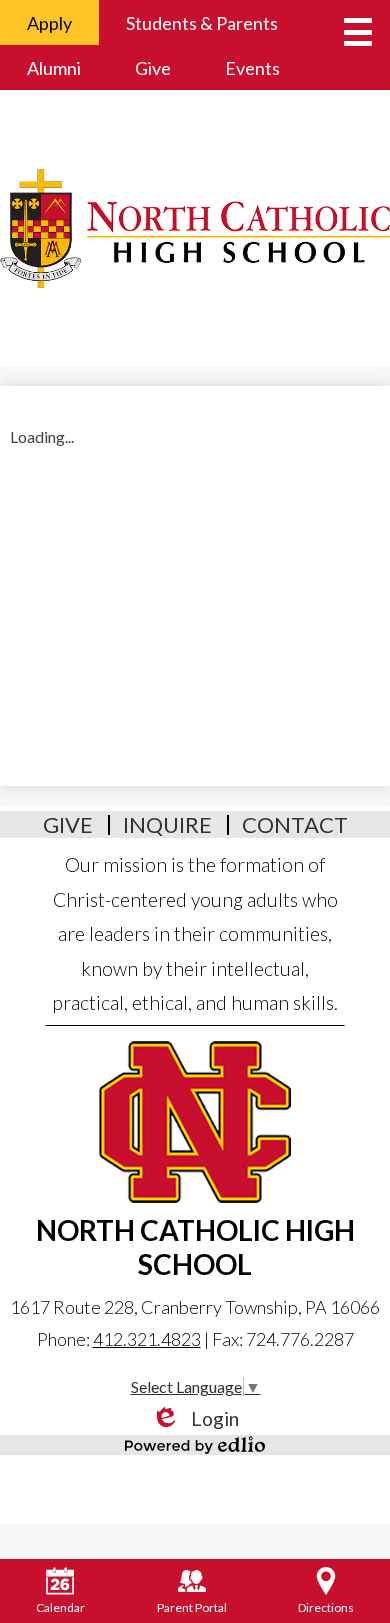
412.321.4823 (147, 1339)
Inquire (167, 824)
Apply (49, 23)
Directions (326, 1607)
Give (153, 68)
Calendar (60, 1607)
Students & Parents (202, 23)
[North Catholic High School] (195, 228)
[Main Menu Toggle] (358, 32)
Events (252, 68)
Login (195, 1418)
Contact (295, 824)
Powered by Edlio (195, 1445)
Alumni (54, 68)
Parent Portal (192, 1607)
